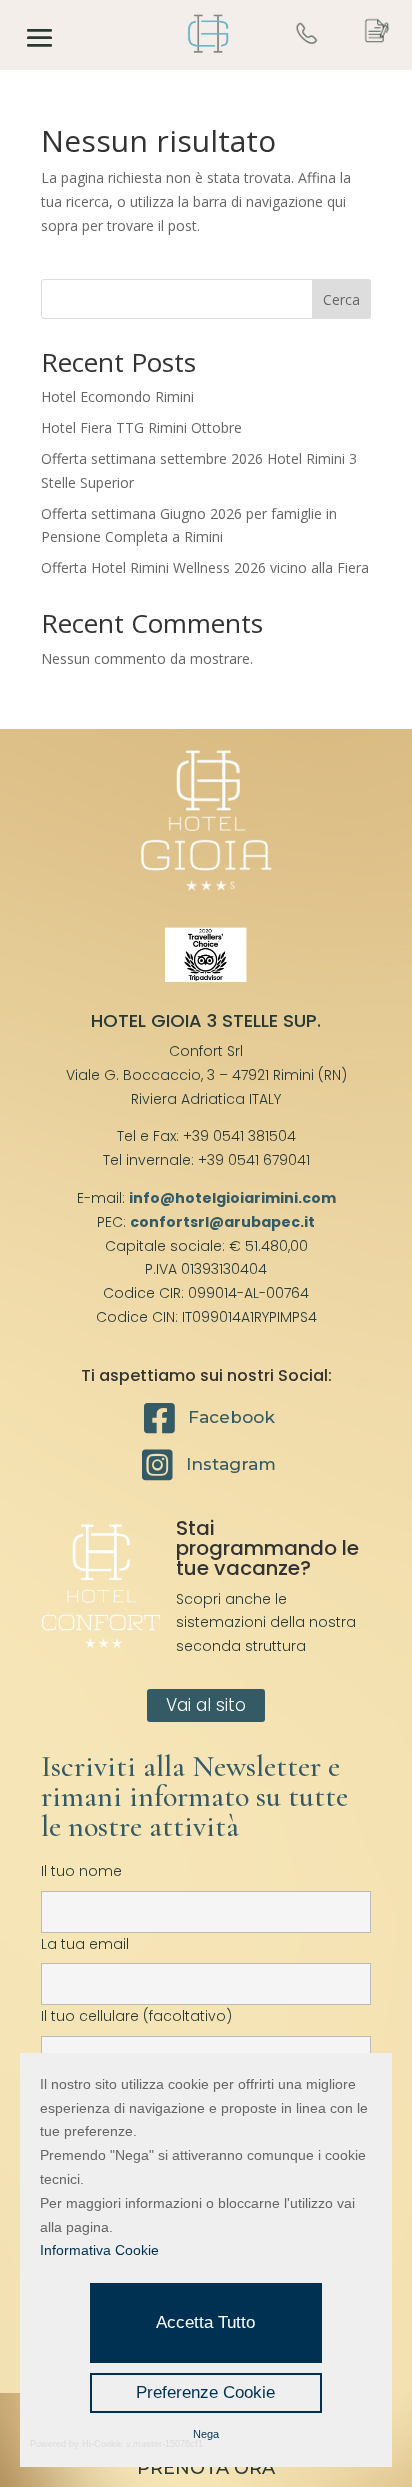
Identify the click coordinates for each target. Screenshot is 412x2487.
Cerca (341, 299)
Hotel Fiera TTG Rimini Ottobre (141, 427)
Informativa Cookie (99, 2250)
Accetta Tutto (205, 2322)
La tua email (85, 1944)
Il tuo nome (81, 1871)
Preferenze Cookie (205, 2392)
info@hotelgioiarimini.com (232, 1198)
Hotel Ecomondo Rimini (117, 396)
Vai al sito (206, 1705)
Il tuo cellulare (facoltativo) (136, 2016)
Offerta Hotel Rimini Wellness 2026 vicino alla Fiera (205, 567)
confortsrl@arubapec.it (222, 1222)
